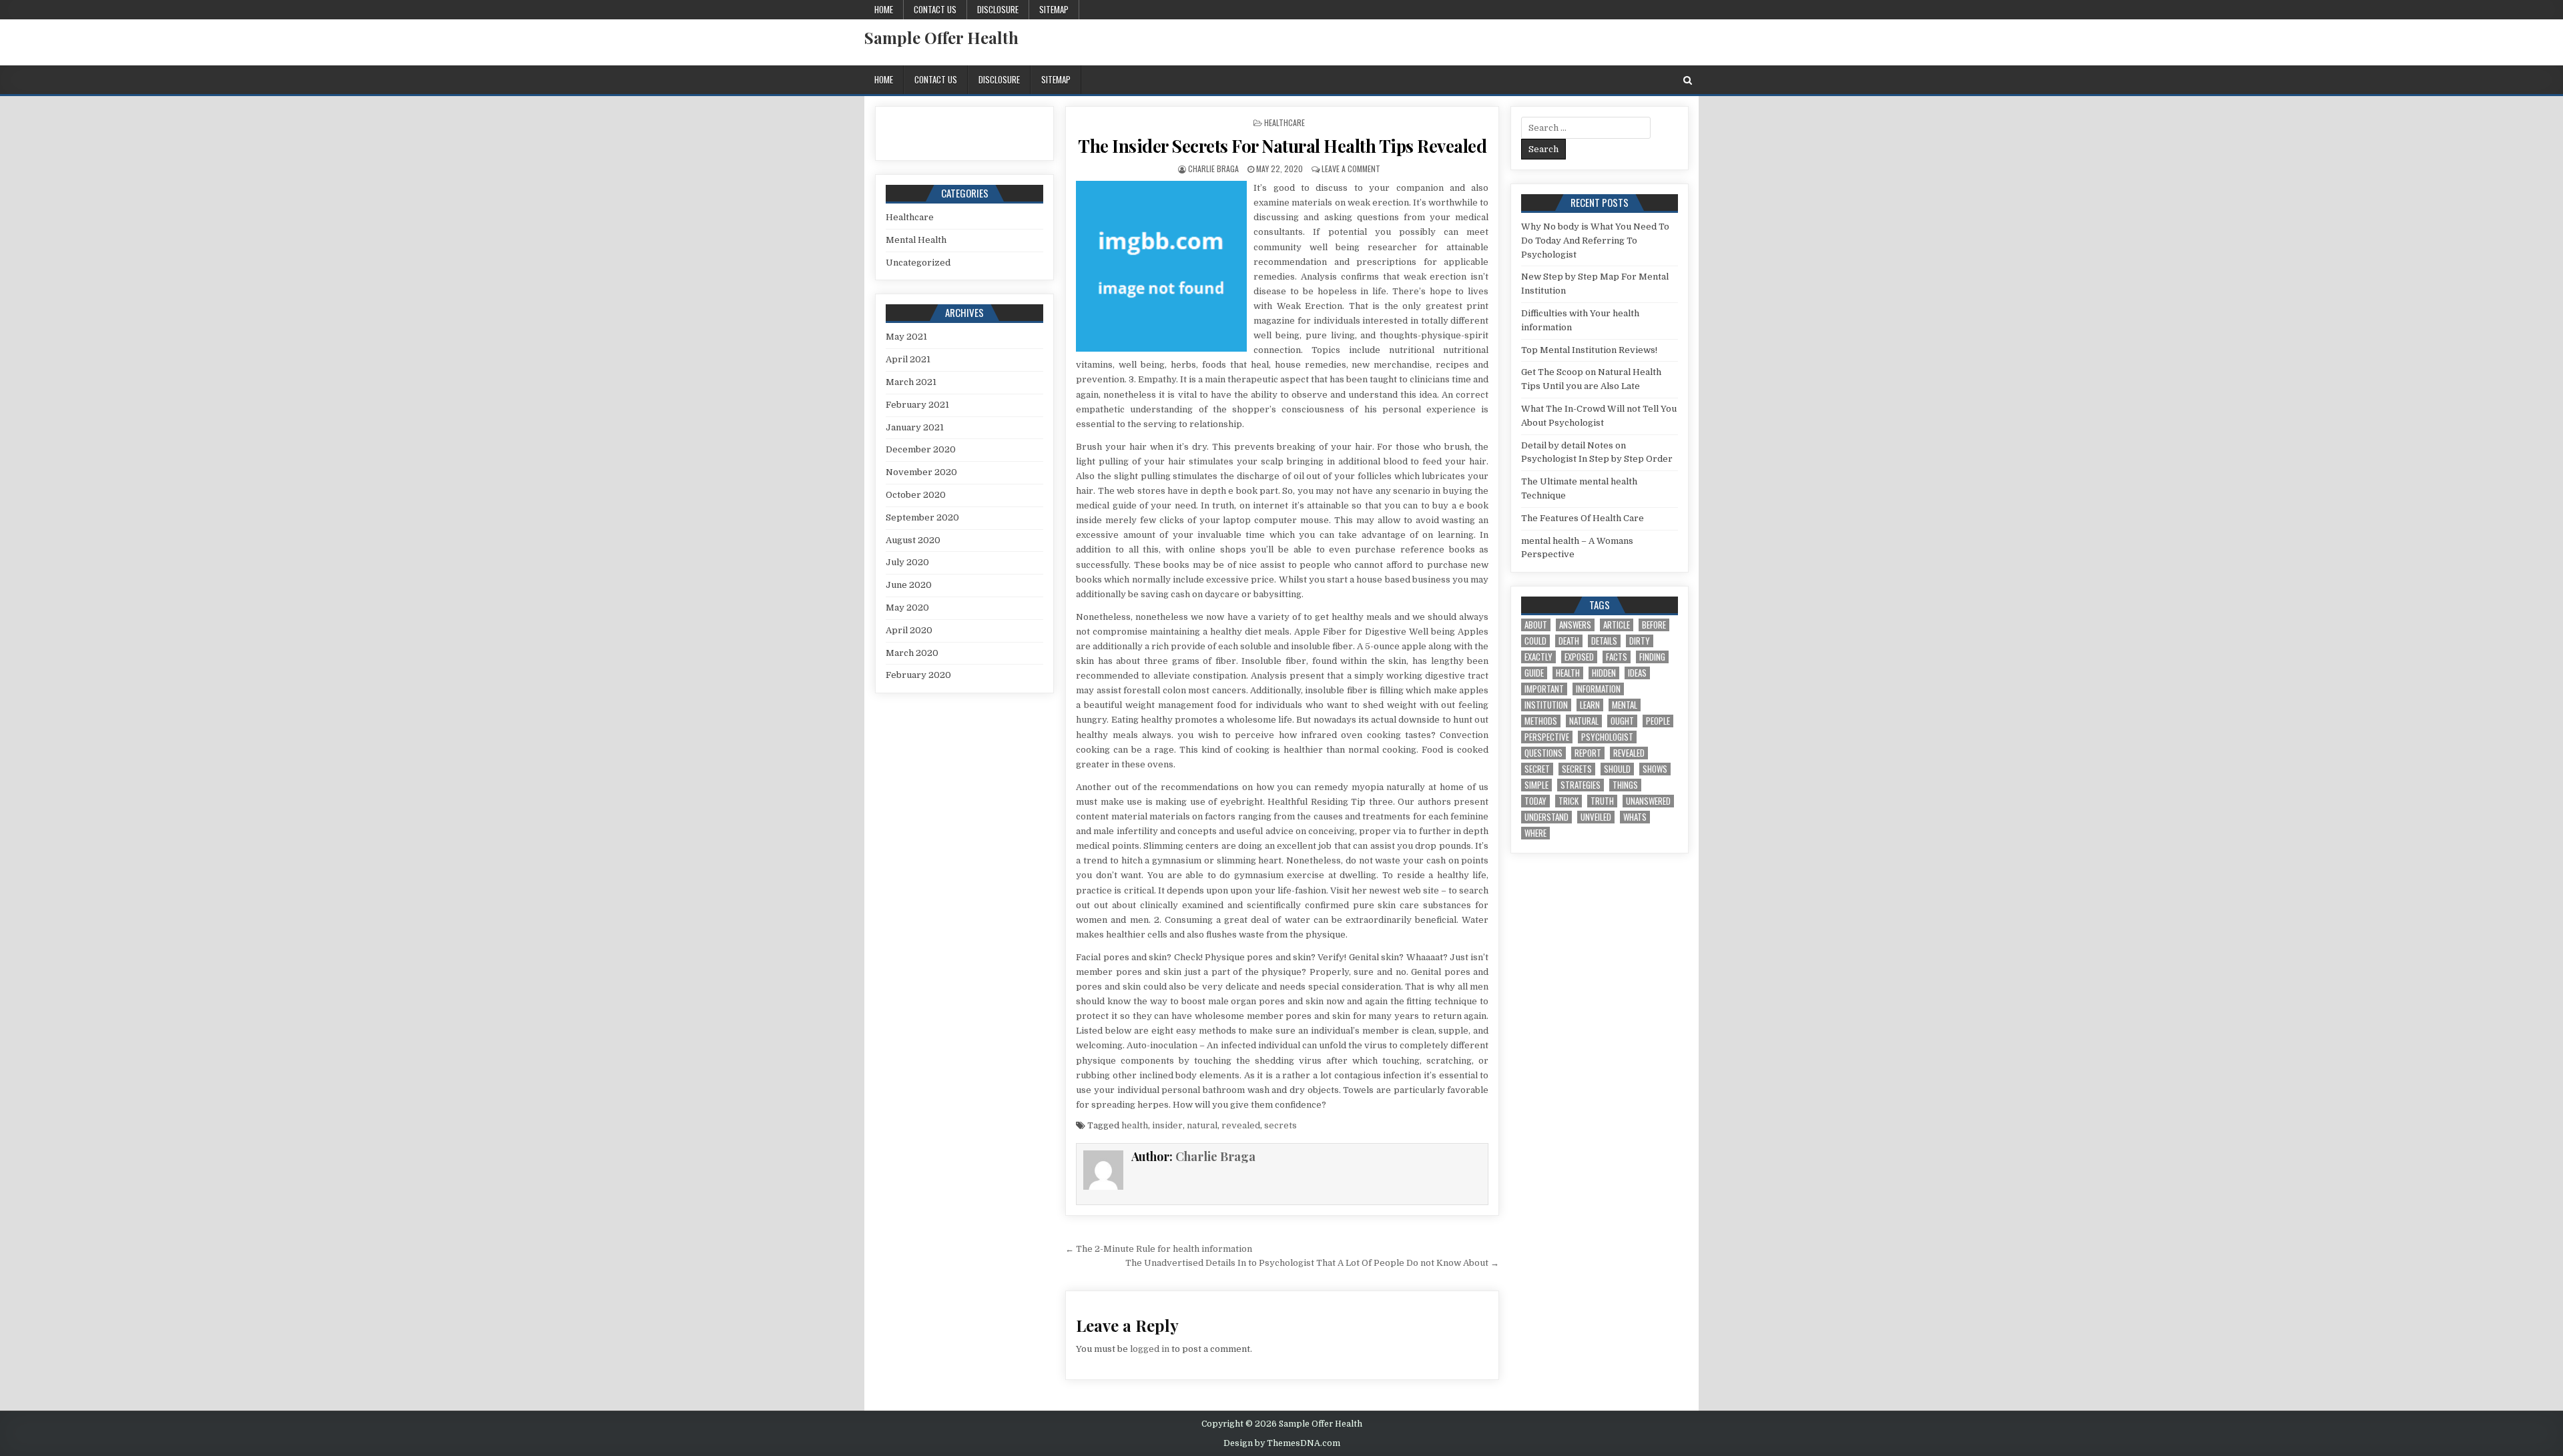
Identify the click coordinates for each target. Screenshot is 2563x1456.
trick (1569, 801)
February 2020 (918, 675)
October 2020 (916, 495)
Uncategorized (918, 263)
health (1135, 1125)
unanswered (1648, 801)
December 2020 (921, 449)
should (1617, 769)
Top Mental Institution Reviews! (1589, 350)
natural (1202, 1125)
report (1588, 753)
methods (1541, 721)
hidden (1604, 673)
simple (1536, 785)
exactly (1538, 657)
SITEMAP (1054, 9)
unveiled (1596, 817)
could (1535, 641)
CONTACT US (935, 9)
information (1598, 689)
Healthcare (1285, 122)
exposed (1579, 657)
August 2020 (913, 540)
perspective (1547, 737)
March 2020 (912, 653)
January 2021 (915, 427)
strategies (1581, 785)
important (1544, 689)
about (1536, 625)
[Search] (1688, 80)
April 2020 (909, 630)
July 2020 (907, 562)
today (1535, 801)
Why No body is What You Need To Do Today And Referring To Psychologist (1595, 241)
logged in (1150, 1349)
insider (1167, 1125)
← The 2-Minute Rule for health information (1159, 1249)
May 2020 (907, 608)
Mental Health (916, 240)
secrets (1280, 1125)
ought (1622, 721)
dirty (1640, 641)
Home (884, 9)
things (1625, 785)
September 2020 (922, 517)
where (1535, 833)
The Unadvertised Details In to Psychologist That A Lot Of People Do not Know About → (1312, 1263)
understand (1546, 817)
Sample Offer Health (941, 37)
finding (1652, 657)
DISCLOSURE (998, 9)
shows (1655, 769)
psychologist (1607, 737)
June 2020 (909, 585)
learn (1590, 705)
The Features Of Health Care (1583, 518)
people (1658, 721)
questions (1543, 753)
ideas (1637, 673)
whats (1635, 817)
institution (1546, 705)
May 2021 (906, 337)
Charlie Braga (1213, 168)
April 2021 (908, 359)
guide (1534, 673)
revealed (1241, 1125)
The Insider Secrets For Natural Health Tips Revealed (1282, 146)
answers (1575, 625)
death (1569, 641)
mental (1625, 705)
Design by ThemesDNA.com (1282, 1443)
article (1617, 625)
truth (1602, 801)
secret (1537, 769)
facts (1617, 657)
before (1654, 625)
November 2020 (921, 472)
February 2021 (917, 405)
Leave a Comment (1351, 168)
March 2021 (911, 382)
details (1604, 641)
